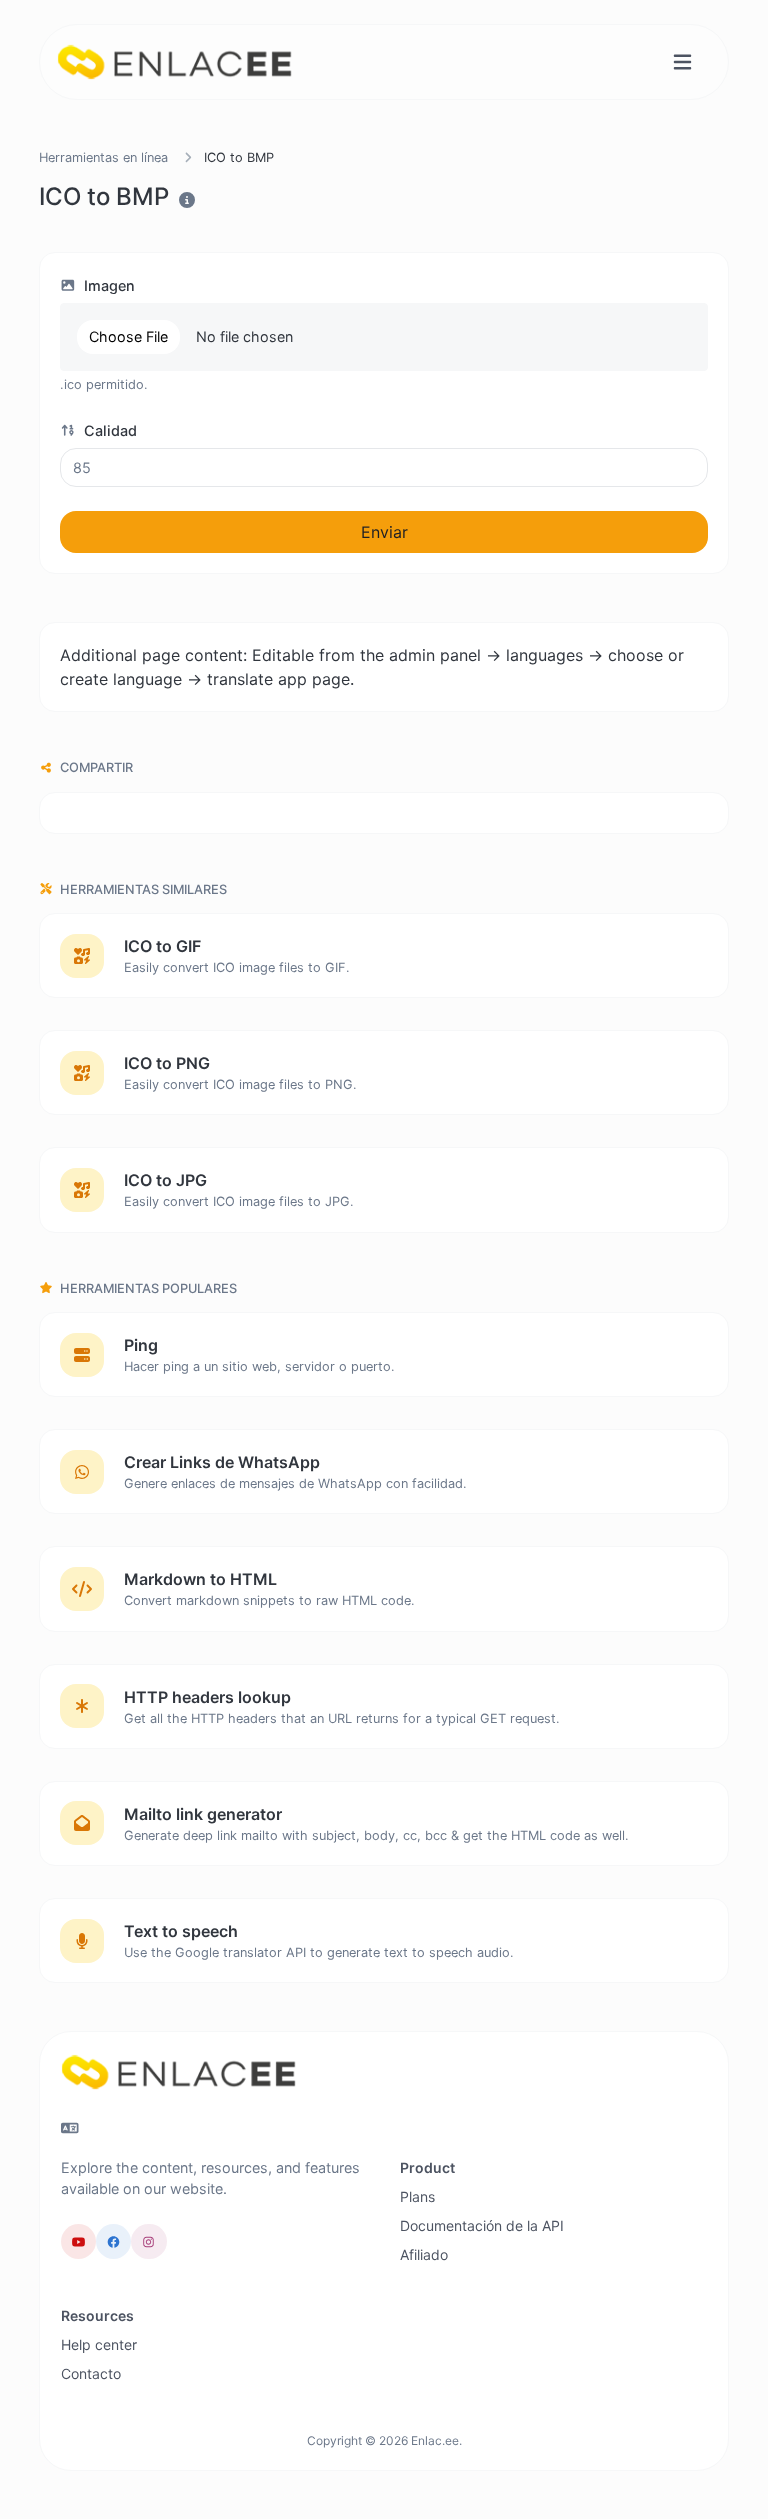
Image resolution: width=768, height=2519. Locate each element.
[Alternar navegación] (682, 62)
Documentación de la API (482, 2225)
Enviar (384, 532)
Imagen (107, 285)
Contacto (91, 2373)
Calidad (108, 430)
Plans (417, 2196)
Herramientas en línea (103, 157)
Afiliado (424, 2254)
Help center (99, 2344)
